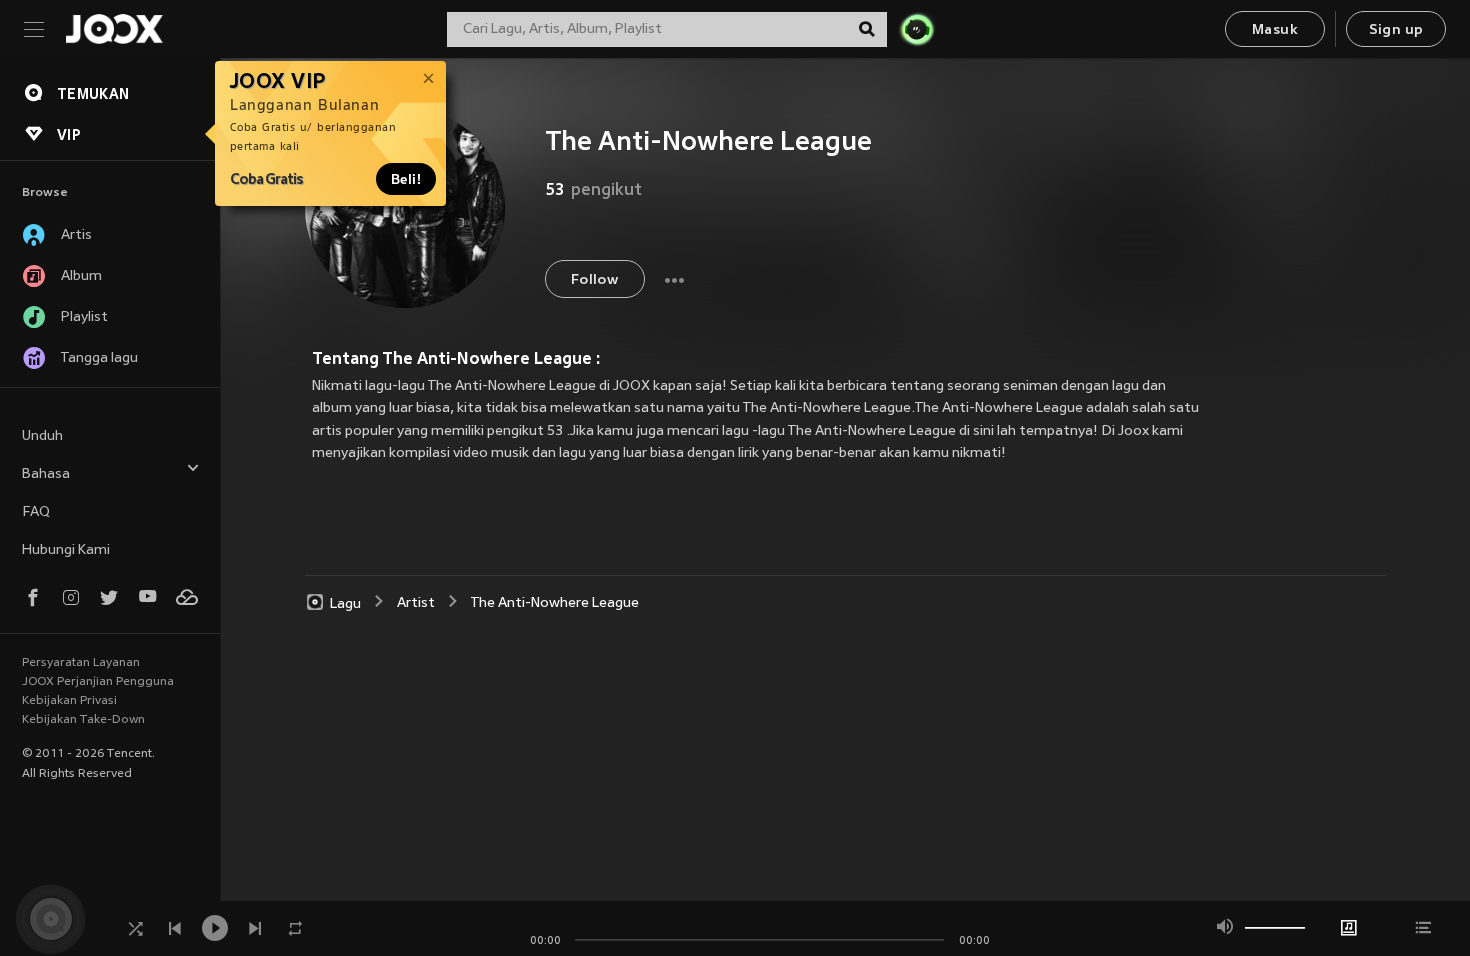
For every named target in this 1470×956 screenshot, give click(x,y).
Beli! (406, 179)
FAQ (36, 512)
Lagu (345, 603)
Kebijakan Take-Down (83, 720)
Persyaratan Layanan (81, 663)
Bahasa (46, 474)
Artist (416, 603)
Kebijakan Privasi (69, 701)
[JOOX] (114, 29)
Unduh (42, 436)
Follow (594, 280)
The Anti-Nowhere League (555, 603)
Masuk (1275, 30)
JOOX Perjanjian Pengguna (98, 682)
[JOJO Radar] (917, 29)
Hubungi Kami (66, 550)
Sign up (1396, 30)
